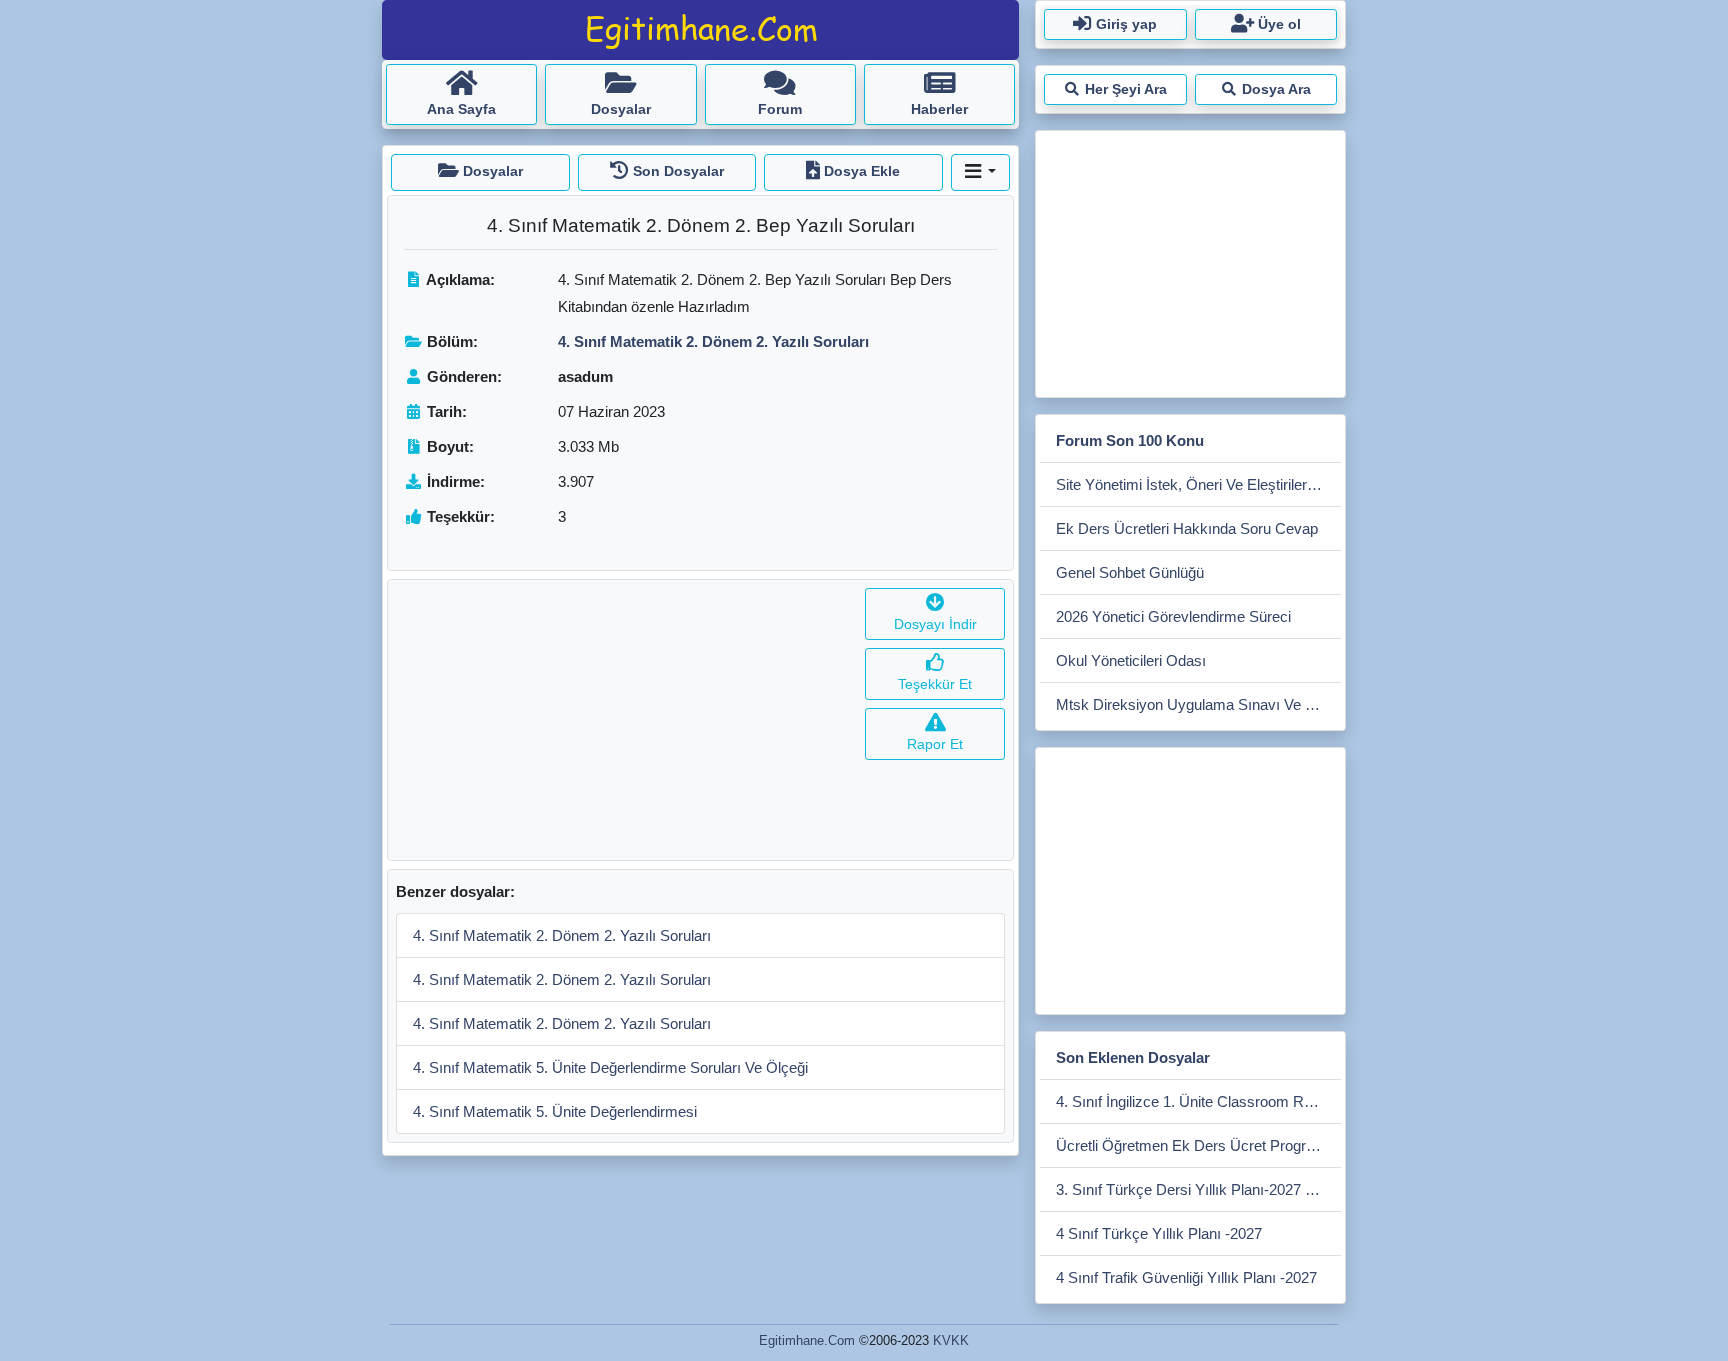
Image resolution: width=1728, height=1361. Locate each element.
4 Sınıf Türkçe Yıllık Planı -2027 (1159, 1233)
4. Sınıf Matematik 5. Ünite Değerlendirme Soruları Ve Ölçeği (610, 1067)
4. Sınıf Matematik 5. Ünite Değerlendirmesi (555, 1111)
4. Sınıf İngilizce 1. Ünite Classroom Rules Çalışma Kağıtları (1198, 1101)
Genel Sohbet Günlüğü (1130, 572)
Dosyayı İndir (935, 624)
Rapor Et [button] (935, 744)
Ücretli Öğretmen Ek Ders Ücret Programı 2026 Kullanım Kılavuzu (1198, 1145)
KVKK (951, 1340)
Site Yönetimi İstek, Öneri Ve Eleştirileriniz (1192, 484)
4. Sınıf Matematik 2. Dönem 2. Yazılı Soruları (562, 935)
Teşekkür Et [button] (935, 684)
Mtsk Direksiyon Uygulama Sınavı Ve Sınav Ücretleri (1198, 704)
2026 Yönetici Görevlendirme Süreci (1173, 616)
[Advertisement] (622, 720)
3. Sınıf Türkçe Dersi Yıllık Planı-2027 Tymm (1198, 1189)
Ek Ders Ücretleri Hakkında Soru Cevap (1187, 528)
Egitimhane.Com (807, 1340)
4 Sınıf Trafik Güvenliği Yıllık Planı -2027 (1186, 1277)
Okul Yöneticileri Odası (1131, 660)
